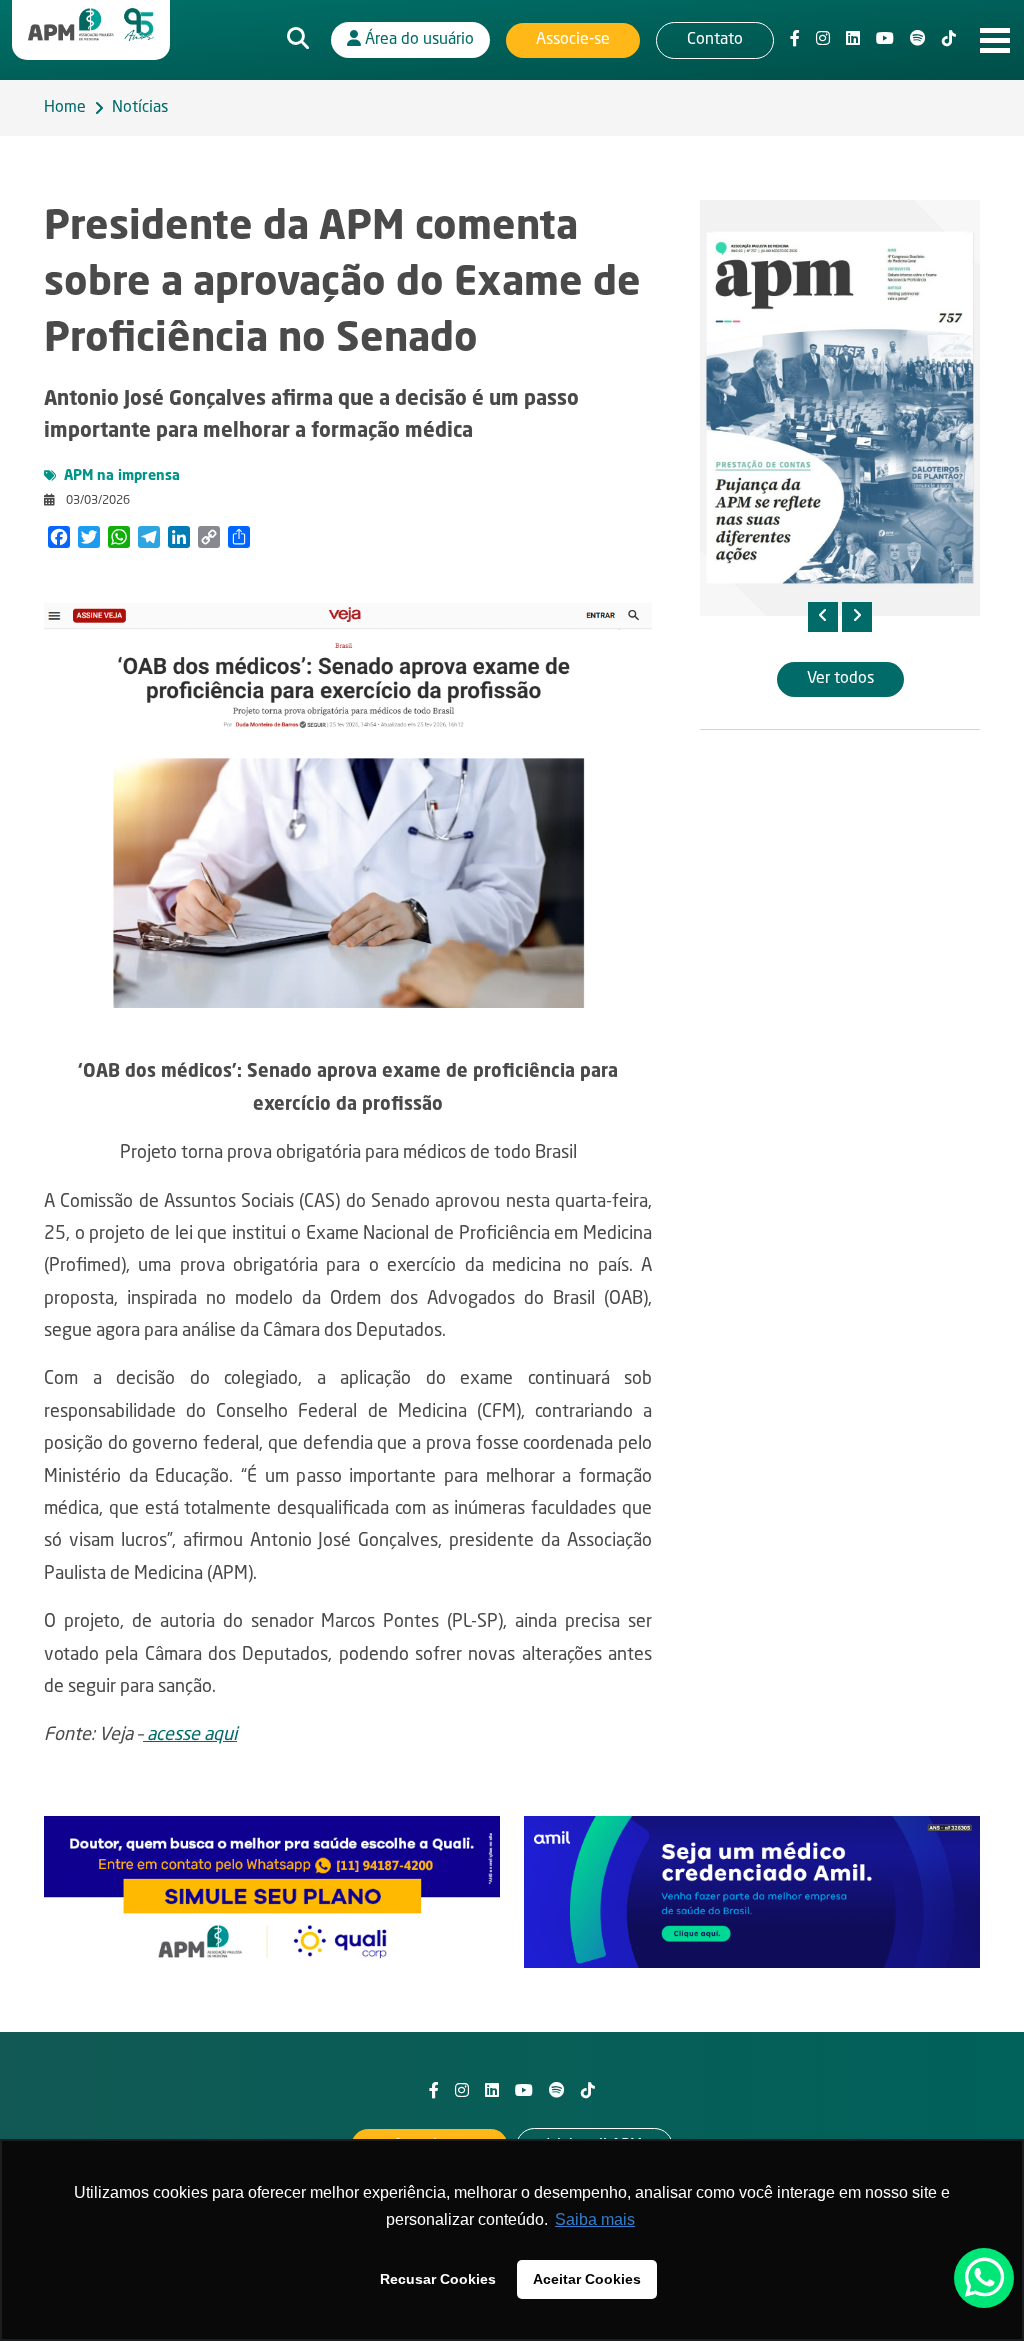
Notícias (140, 108)
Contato (715, 40)
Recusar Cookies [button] (438, 2279)
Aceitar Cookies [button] (587, 2279)
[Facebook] (795, 40)
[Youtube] (885, 40)
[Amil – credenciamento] (752, 1892)
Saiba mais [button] (595, 2219)
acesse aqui (190, 1735)
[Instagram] (823, 40)
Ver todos (840, 679)
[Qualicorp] (272, 1892)
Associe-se (573, 40)
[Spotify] (918, 40)
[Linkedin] (853, 40)
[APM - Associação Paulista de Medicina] (91, 25)
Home (65, 108)
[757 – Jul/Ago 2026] (840, 408)
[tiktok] (949, 40)
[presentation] (823, 617)
